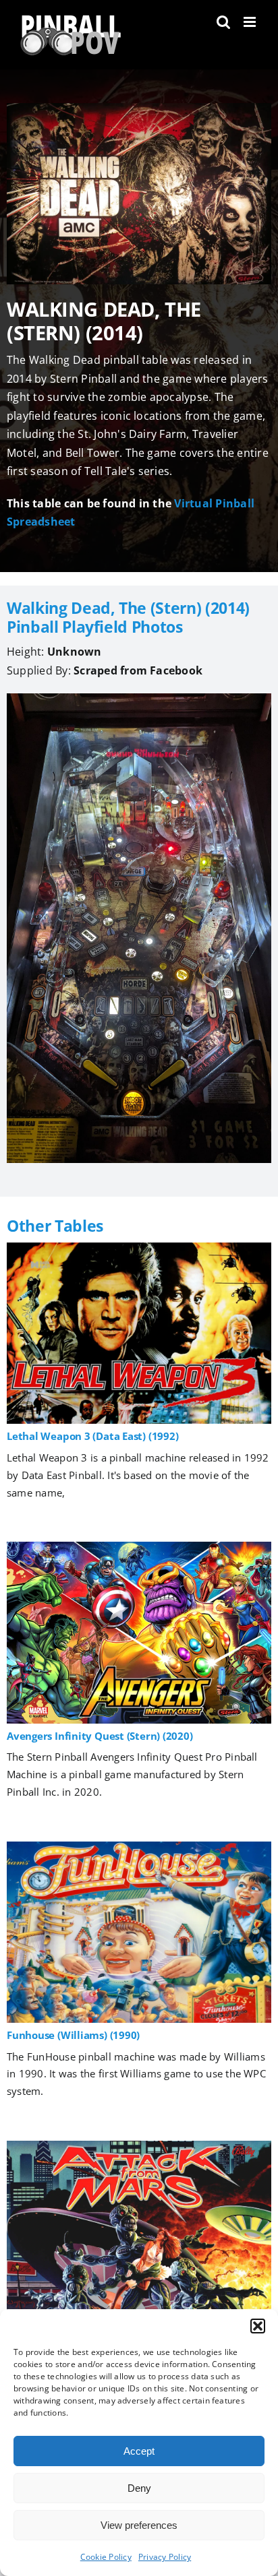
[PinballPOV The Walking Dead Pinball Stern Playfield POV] (139, 699)
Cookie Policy (106, 2557)
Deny (139, 2488)
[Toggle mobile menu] (251, 22)
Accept (139, 2451)
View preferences (139, 2525)
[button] (258, 2326)
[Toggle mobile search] (223, 22)
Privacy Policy (165, 2557)
